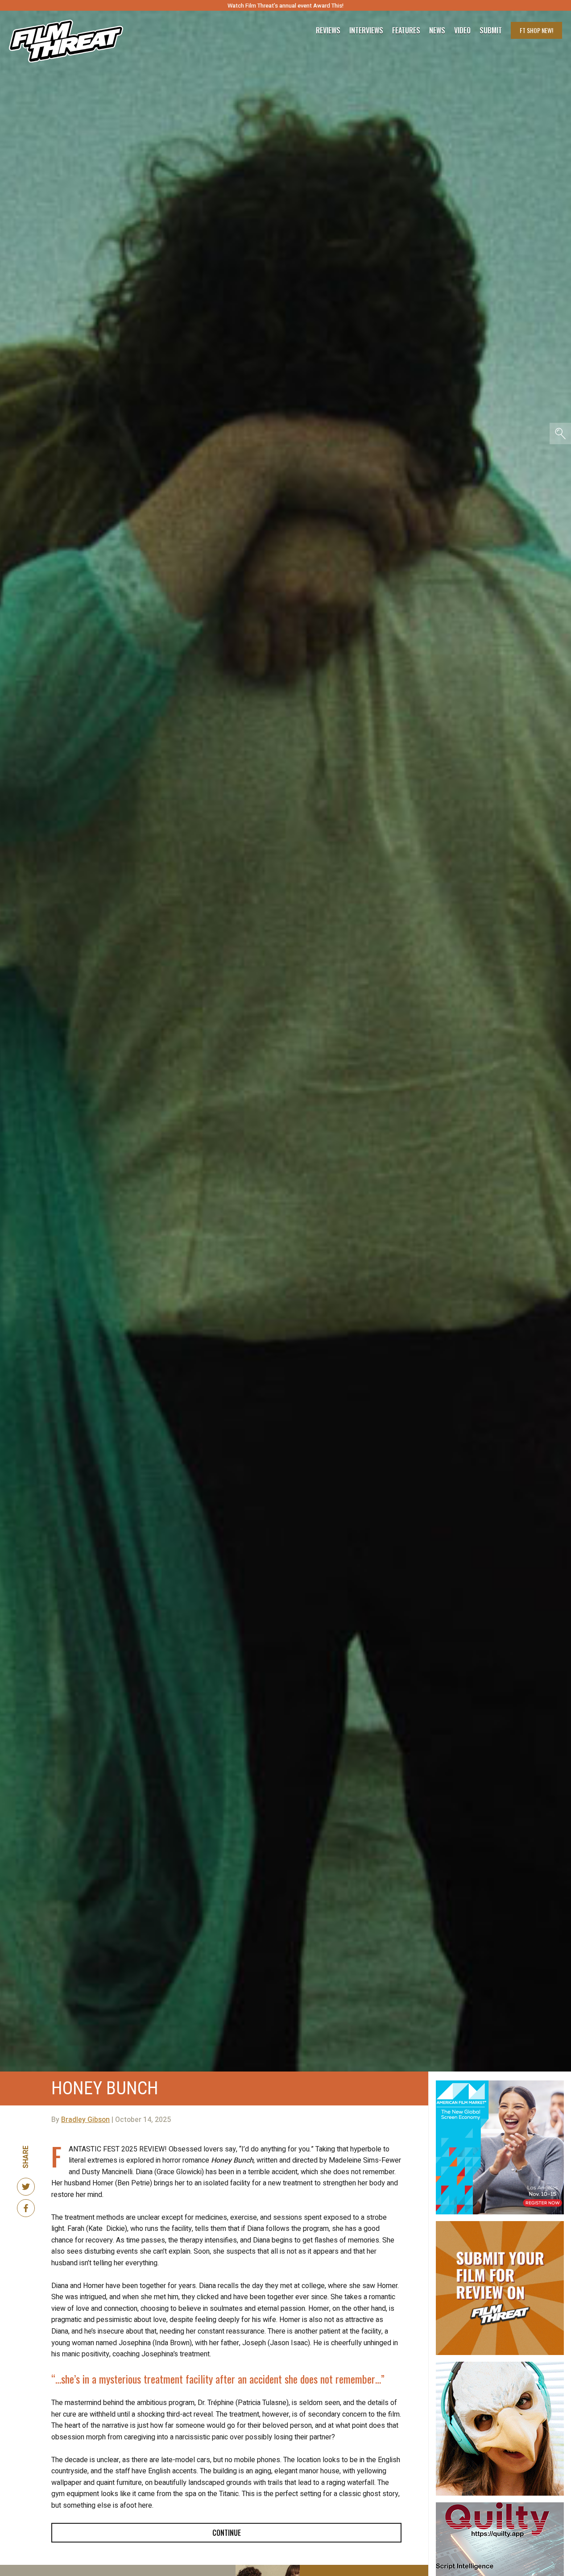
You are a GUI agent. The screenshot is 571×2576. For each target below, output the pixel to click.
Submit (491, 30)
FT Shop (536, 30)
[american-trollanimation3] (500, 2365)
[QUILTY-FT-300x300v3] (500, 2506)
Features (406, 30)
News (437, 30)
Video (462, 30)
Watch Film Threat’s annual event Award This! (285, 6)
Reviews (328, 30)
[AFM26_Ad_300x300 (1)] (500, 2084)
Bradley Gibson (85, 2120)
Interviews (366, 30)
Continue (227, 2533)
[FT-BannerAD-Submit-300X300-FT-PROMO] (500, 2225)
